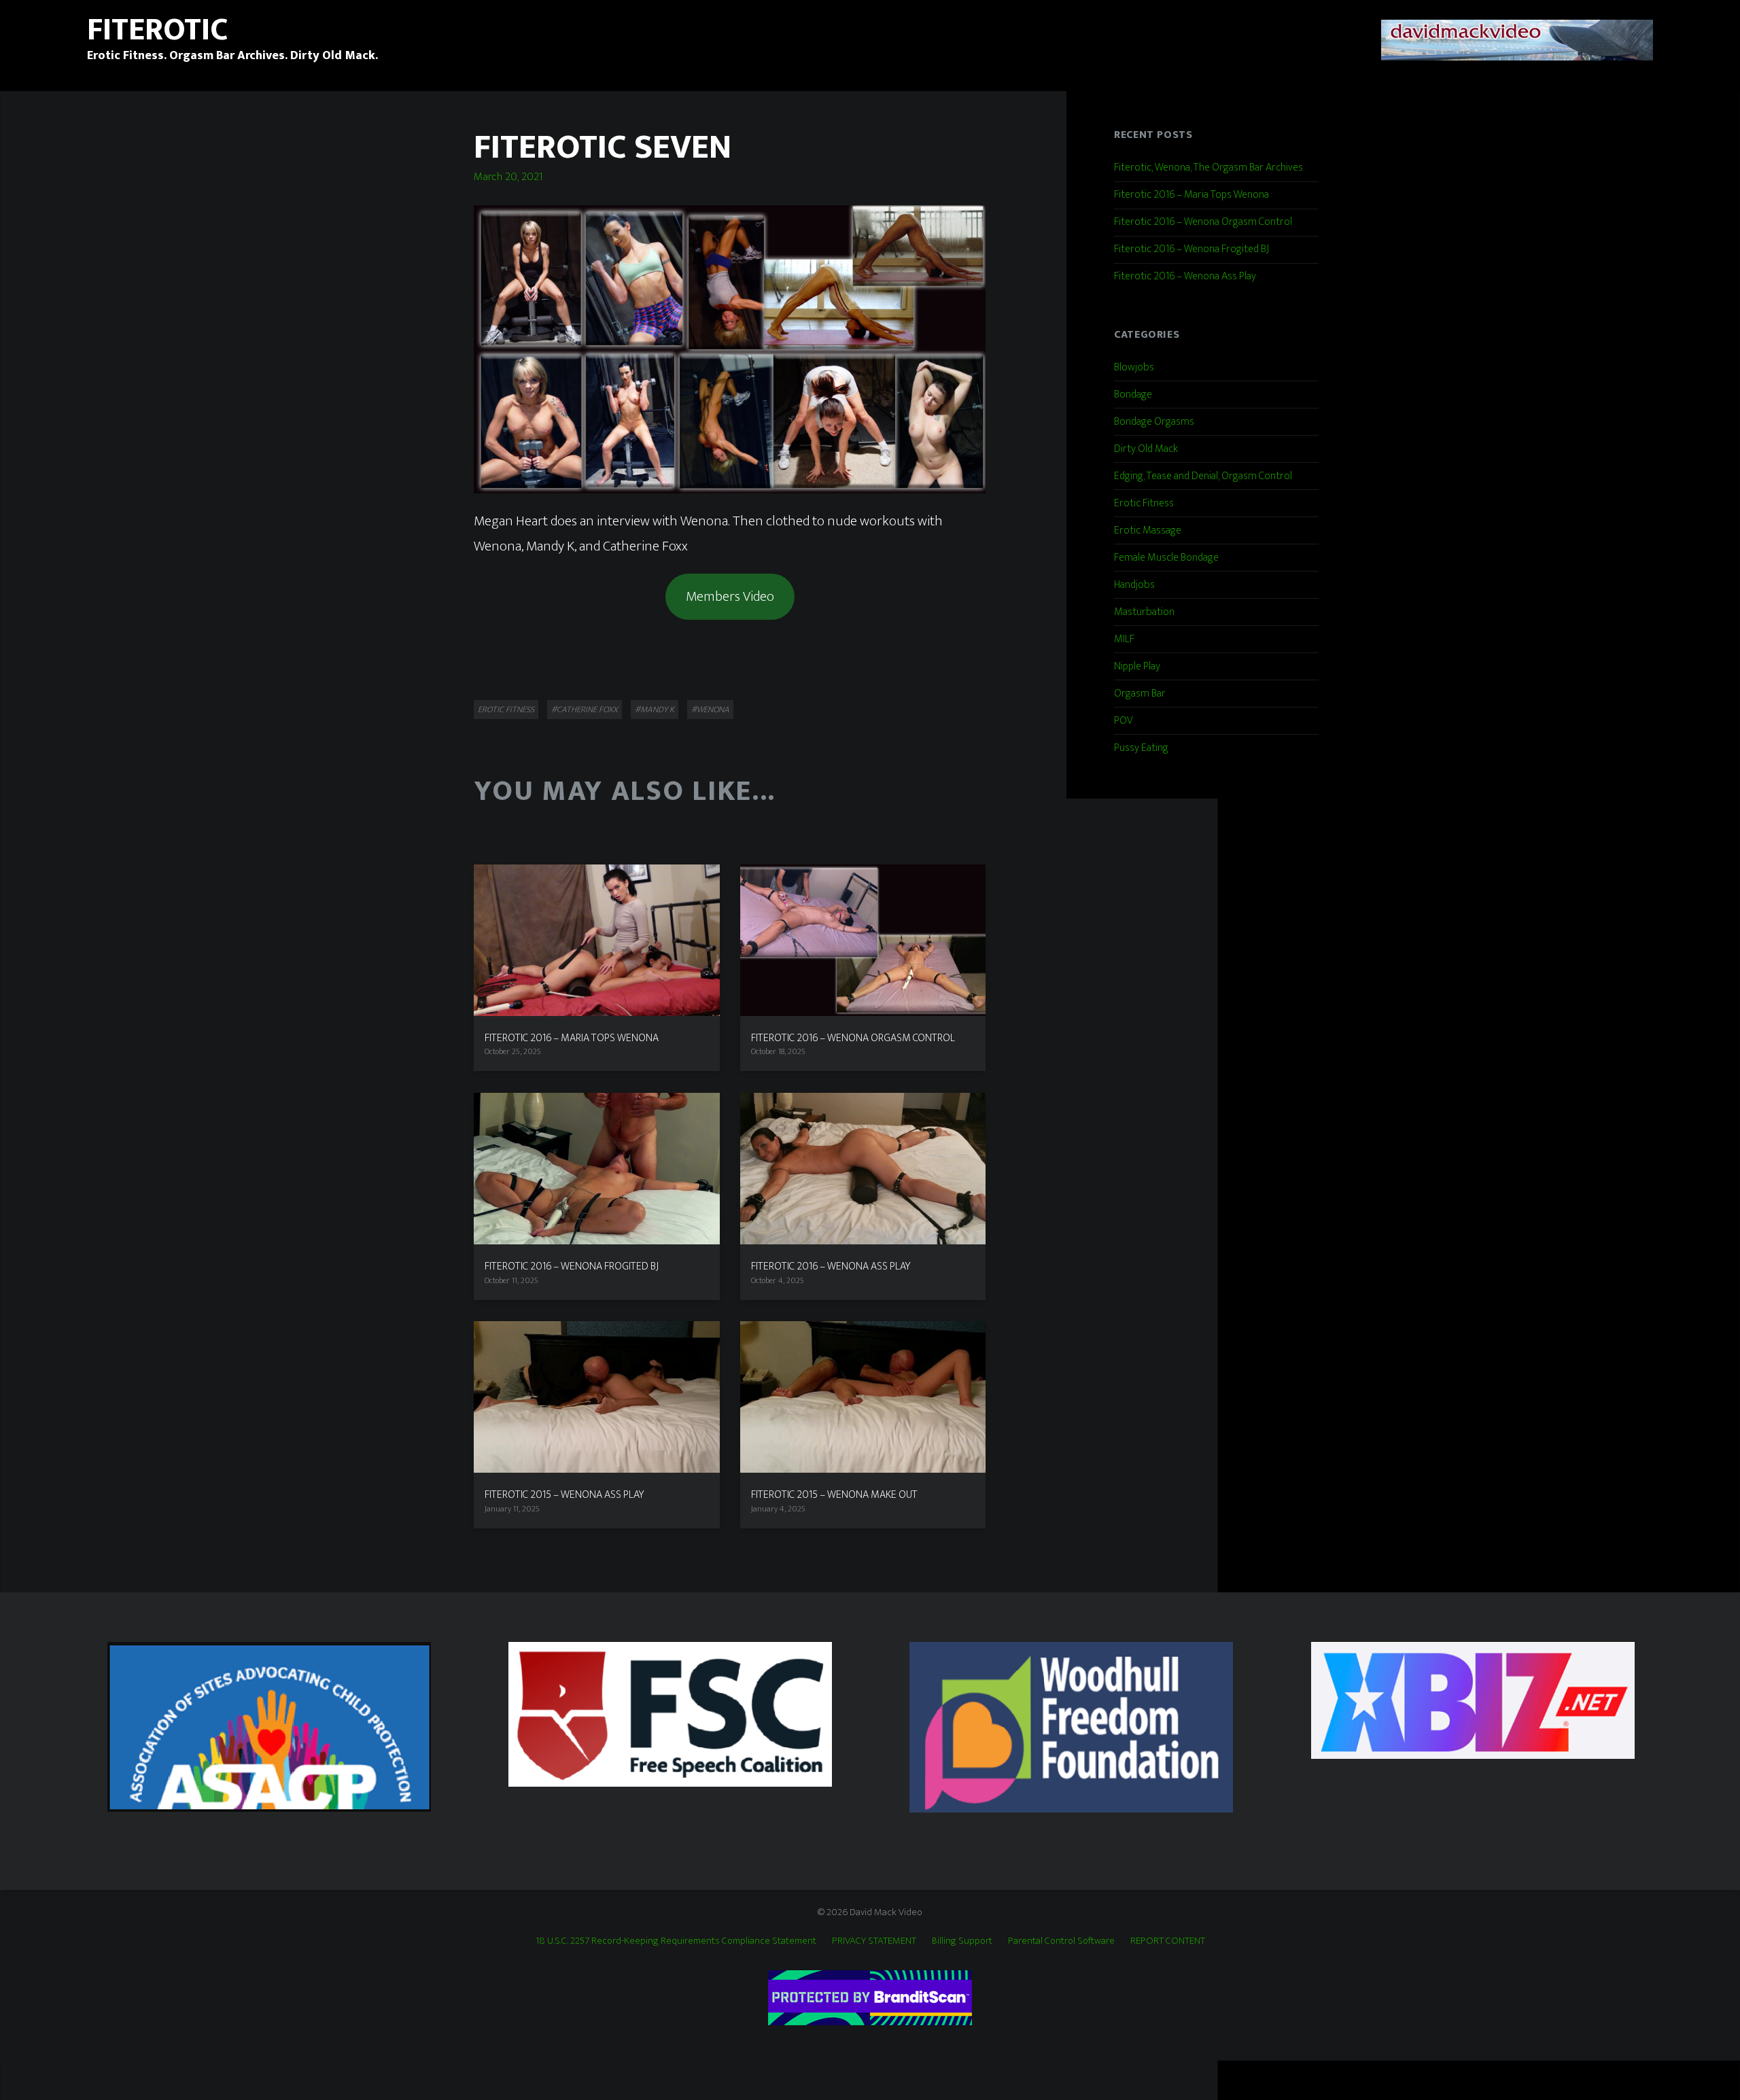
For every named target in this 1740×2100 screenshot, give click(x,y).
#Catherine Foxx (585, 710)
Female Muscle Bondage (1166, 558)
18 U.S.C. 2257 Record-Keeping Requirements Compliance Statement (676, 1941)
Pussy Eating (1141, 748)
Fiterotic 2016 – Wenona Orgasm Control (1203, 222)
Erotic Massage (1148, 530)
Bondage (1133, 395)
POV (1124, 721)
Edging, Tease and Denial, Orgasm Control (1203, 476)
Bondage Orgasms (1154, 422)
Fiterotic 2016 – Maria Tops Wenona (1191, 195)
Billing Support (962, 1941)
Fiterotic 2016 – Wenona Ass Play (1185, 276)
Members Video (730, 596)
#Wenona (710, 710)
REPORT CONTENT (1168, 1941)
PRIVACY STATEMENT (874, 1941)
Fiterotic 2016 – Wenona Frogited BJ (1191, 249)
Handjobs (1134, 585)
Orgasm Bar (1140, 694)
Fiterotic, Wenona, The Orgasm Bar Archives (1208, 168)
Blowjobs (1134, 367)
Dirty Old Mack (1146, 449)
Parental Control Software (1061, 1941)
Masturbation (1144, 612)
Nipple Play (1137, 666)
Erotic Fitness (506, 710)
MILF (1124, 639)
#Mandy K (655, 710)
